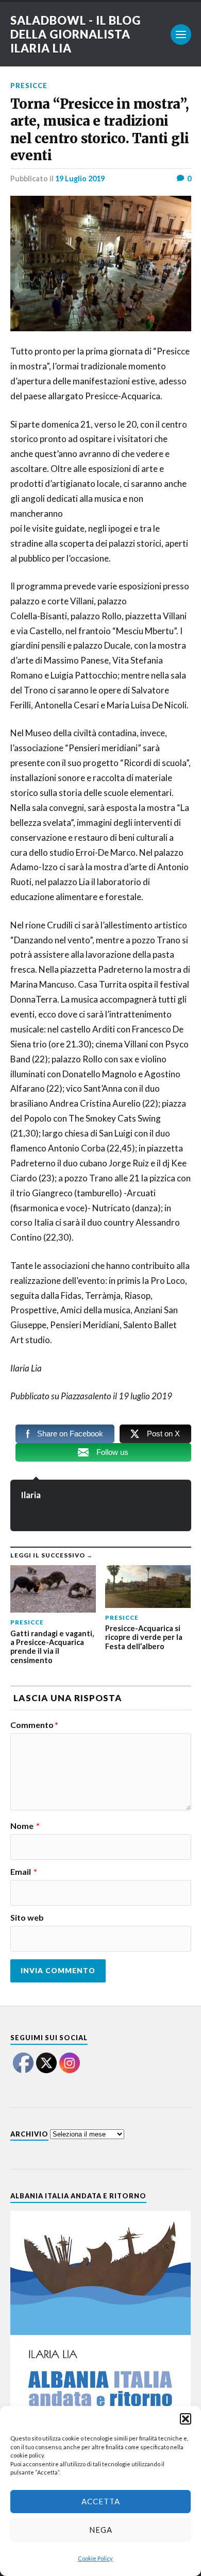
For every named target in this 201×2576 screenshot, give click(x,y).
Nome (25, 1826)
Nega (101, 2530)
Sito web (27, 1918)
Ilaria (31, 1495)
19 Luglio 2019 (80, 179)
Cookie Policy (95, 2558)
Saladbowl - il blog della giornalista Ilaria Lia (76, 34)
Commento (34, 1725)
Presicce (29, 86)
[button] (186, 2419)
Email (24, 1872)
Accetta (101, 2501)
